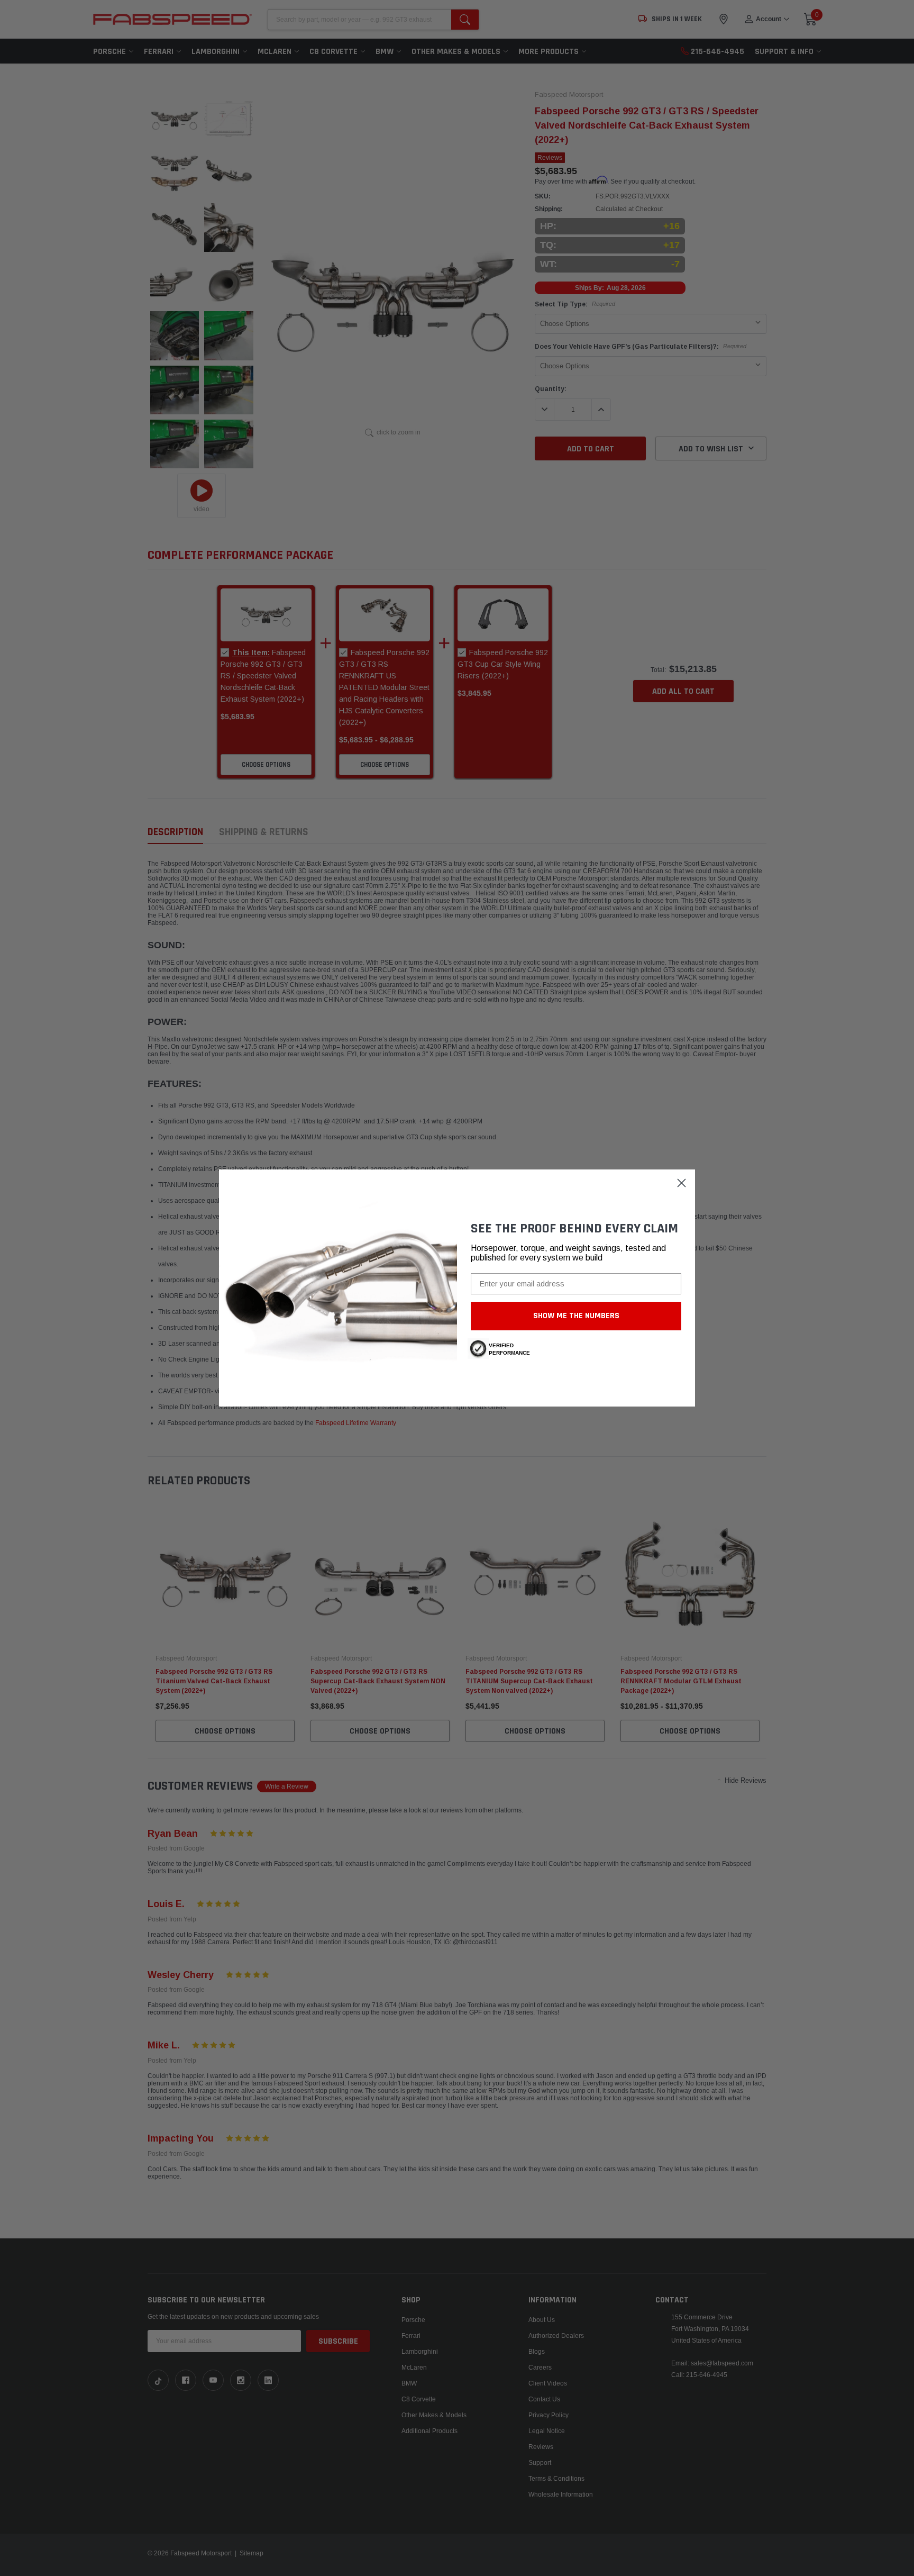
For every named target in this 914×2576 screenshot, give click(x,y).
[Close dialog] (682, 1183)
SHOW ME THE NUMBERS (576, 1316)
